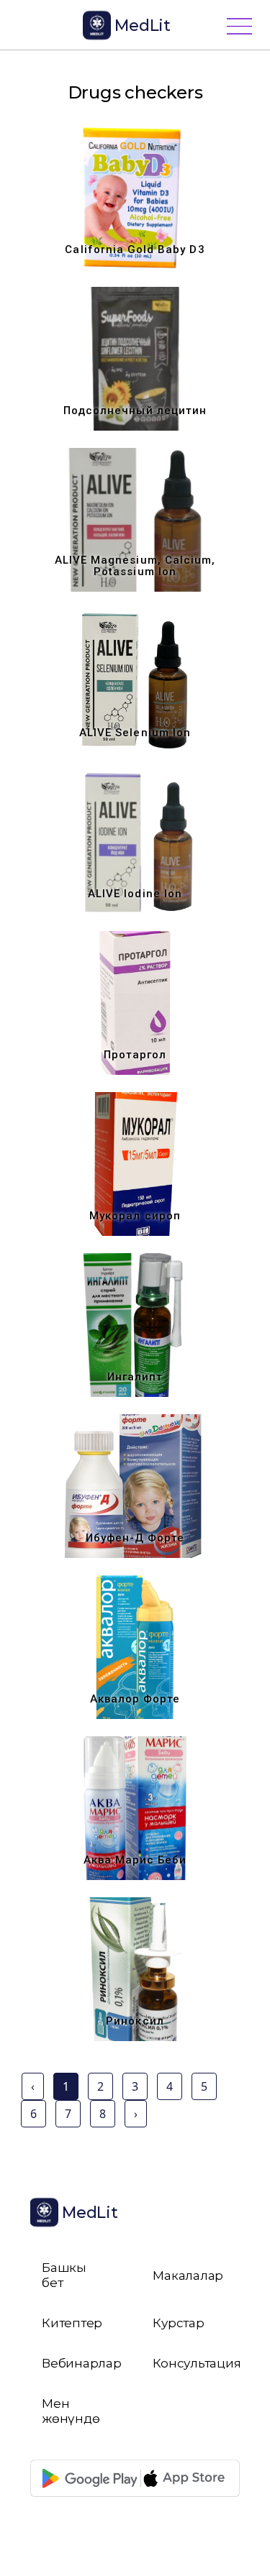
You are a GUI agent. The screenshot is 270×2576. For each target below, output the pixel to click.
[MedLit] (53, 26)
